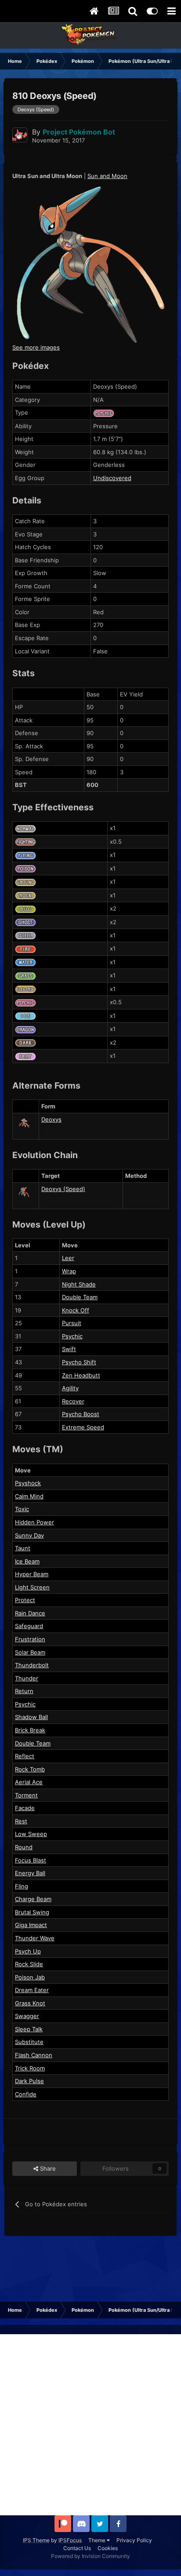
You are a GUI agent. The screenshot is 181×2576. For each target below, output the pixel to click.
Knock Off (76, 1310)
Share (47, 2168)
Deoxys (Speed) (63, 1189)
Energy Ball (30, 1873)
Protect (25, 1600)
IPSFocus (70, 2540)
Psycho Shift (79, 1362)
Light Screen (32, 1587)
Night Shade (79, 1284)
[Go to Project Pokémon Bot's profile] (20, 135)
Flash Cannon (34, 2055)
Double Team (80, 1297)
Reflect (25, 1756)
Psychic (72, 1336)
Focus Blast (31, 1860)
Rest (21, 1821)
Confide (26, 2094)
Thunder (27, 1678)
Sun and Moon (107, 176)
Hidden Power (34, 1522)
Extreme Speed (83, 1427)
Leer (68, 1258)
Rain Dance (30, 1613)
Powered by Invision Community (90, 2556)
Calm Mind (29, 1496)
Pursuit (72, 1323)
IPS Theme (36, 2540)
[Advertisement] (90, 2425)
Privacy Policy (134, 2540)
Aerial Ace (29, 1782)
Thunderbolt (32, 1665)
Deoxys (51, 1119)
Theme (98, 2540)
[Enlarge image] (90, 264)
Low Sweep (31, 1834)
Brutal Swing (32, 1912)
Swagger (27, 2016)
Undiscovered (112, 478)
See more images (36, 347)
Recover (73, 1401)
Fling (22, 1886)
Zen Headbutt (81, 1375)
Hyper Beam (32, 1574)
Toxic (22, 1509)
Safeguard (29, 1626)
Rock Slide (29, 1964)
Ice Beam (27, 1561)
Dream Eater (32, 1990)
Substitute (29, 2042)
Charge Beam (33, 1899)
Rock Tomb (30, 1769)
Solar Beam (30, 1652)
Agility (70, 1388)
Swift (69, 1349)
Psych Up (28, 1951)
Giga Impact (31, 1925)
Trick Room (30, 2068)
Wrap (69, 1271)
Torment (26, 1795)
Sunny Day (29, 1535)
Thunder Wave (35, 1938)
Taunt (23, 1548)
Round (24, 1847)
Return (24, 1691)
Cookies (108, 2548)
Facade (25, 1808)
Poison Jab (30, 1977)
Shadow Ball (31, 1717)
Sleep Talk (29, 2029)
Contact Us (77, 2548)
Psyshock (28, 1483)
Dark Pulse (29, 2081)
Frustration (30, 1639)
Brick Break (30, 1730)
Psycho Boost (81, 1414)
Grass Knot (30, 2003)
